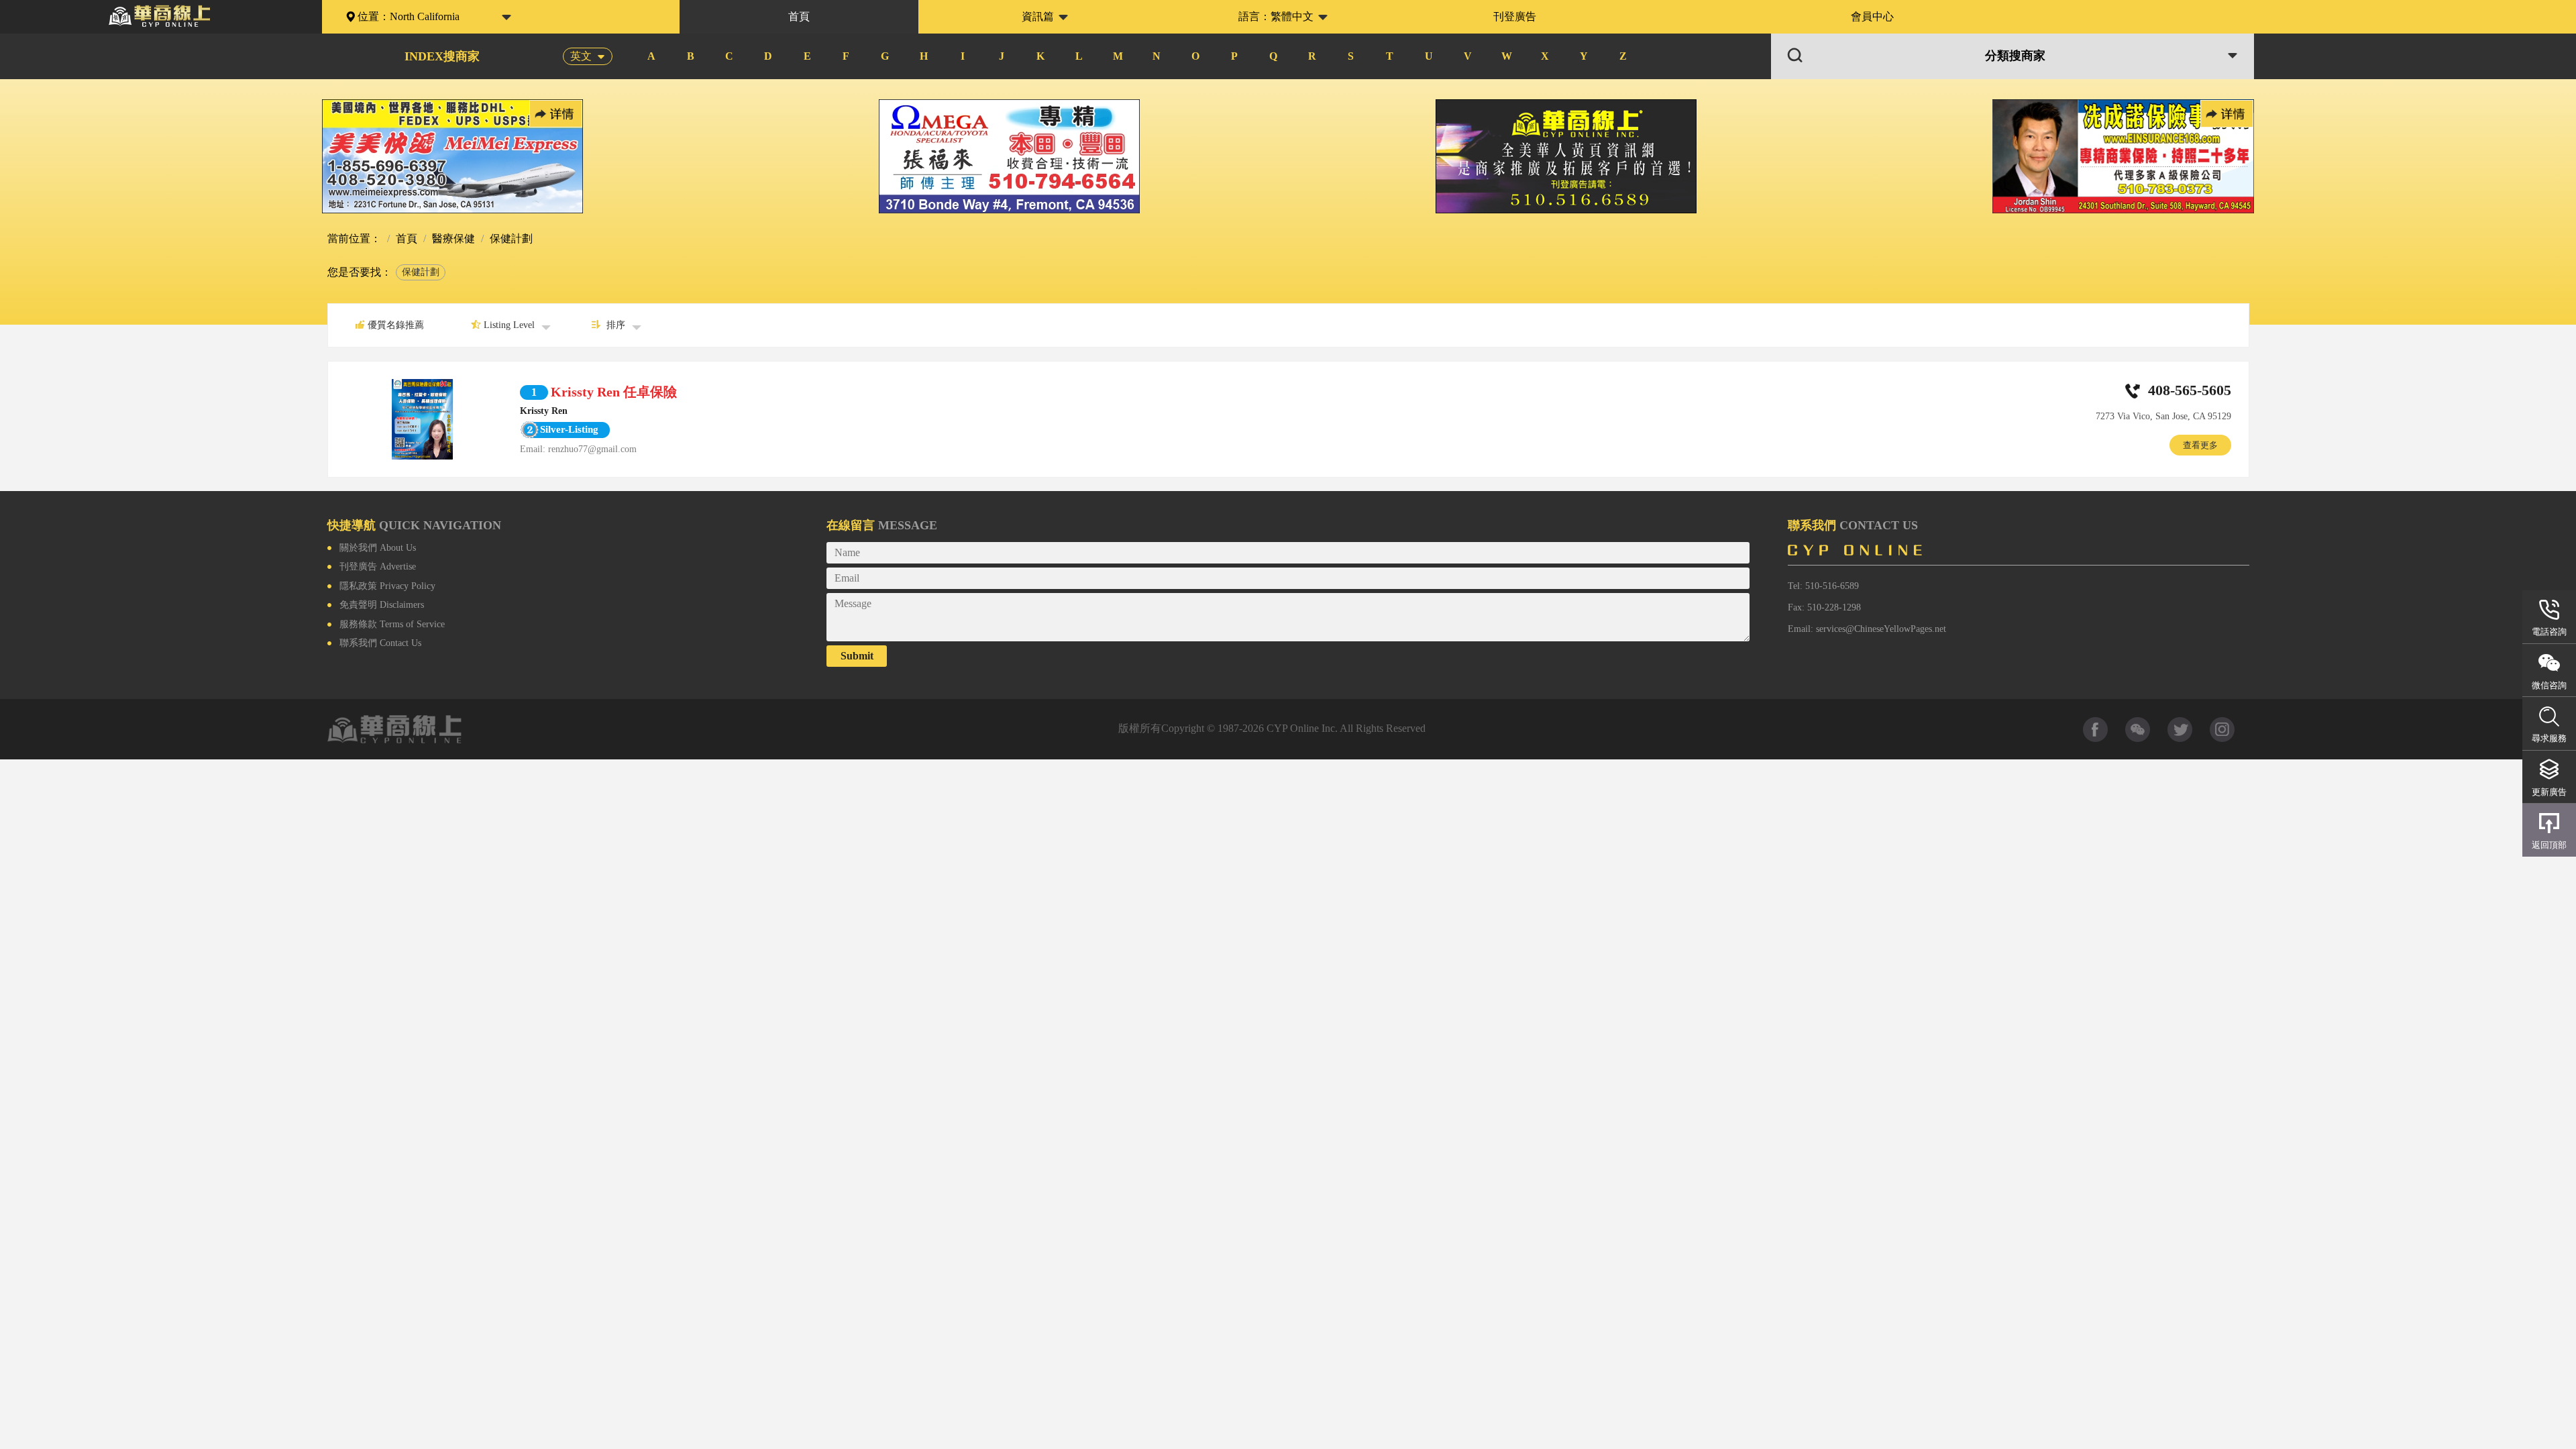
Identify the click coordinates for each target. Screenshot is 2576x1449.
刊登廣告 (1515, 16)
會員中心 (1872, 16)
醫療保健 (452, 238)
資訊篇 (1038, 16)
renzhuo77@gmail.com (592, 449)
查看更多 (2200, 445)
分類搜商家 (2015, 56)
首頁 (799, 16)
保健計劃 (421, 272)
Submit (857, 656)
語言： (1276, 16)
